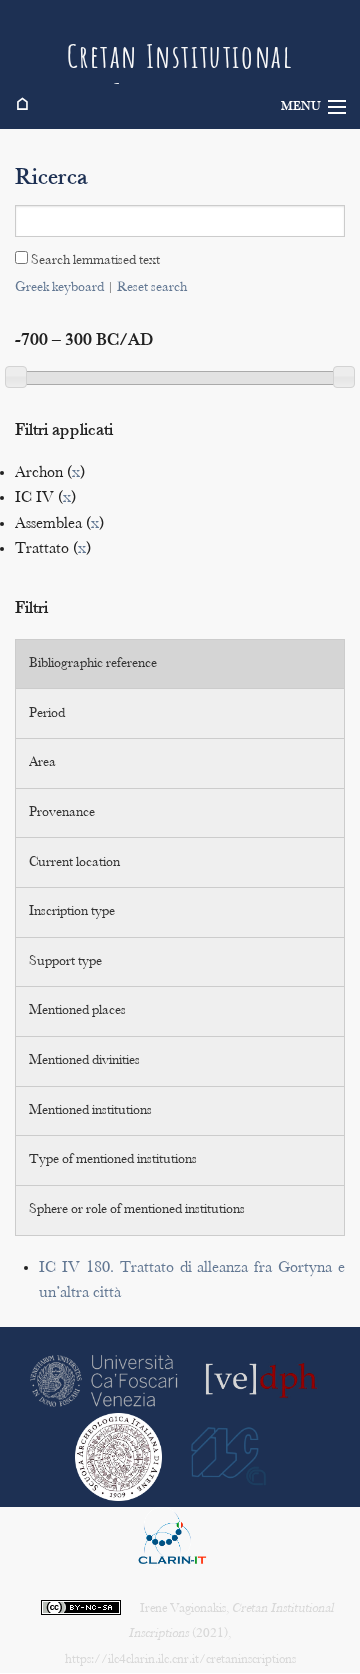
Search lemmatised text (94, 261)
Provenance (62, 813)
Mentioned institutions (90, 1111)
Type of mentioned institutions (113, 1160)
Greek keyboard (59, 288)
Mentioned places (77, 1011)
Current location (74, 863)
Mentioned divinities (84, 1061)
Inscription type (72, 912)
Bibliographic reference (93, 664)
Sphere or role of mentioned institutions (137, 1210)
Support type (65, 962)
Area (42, 763)
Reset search (152, 288)
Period (47, 714)
